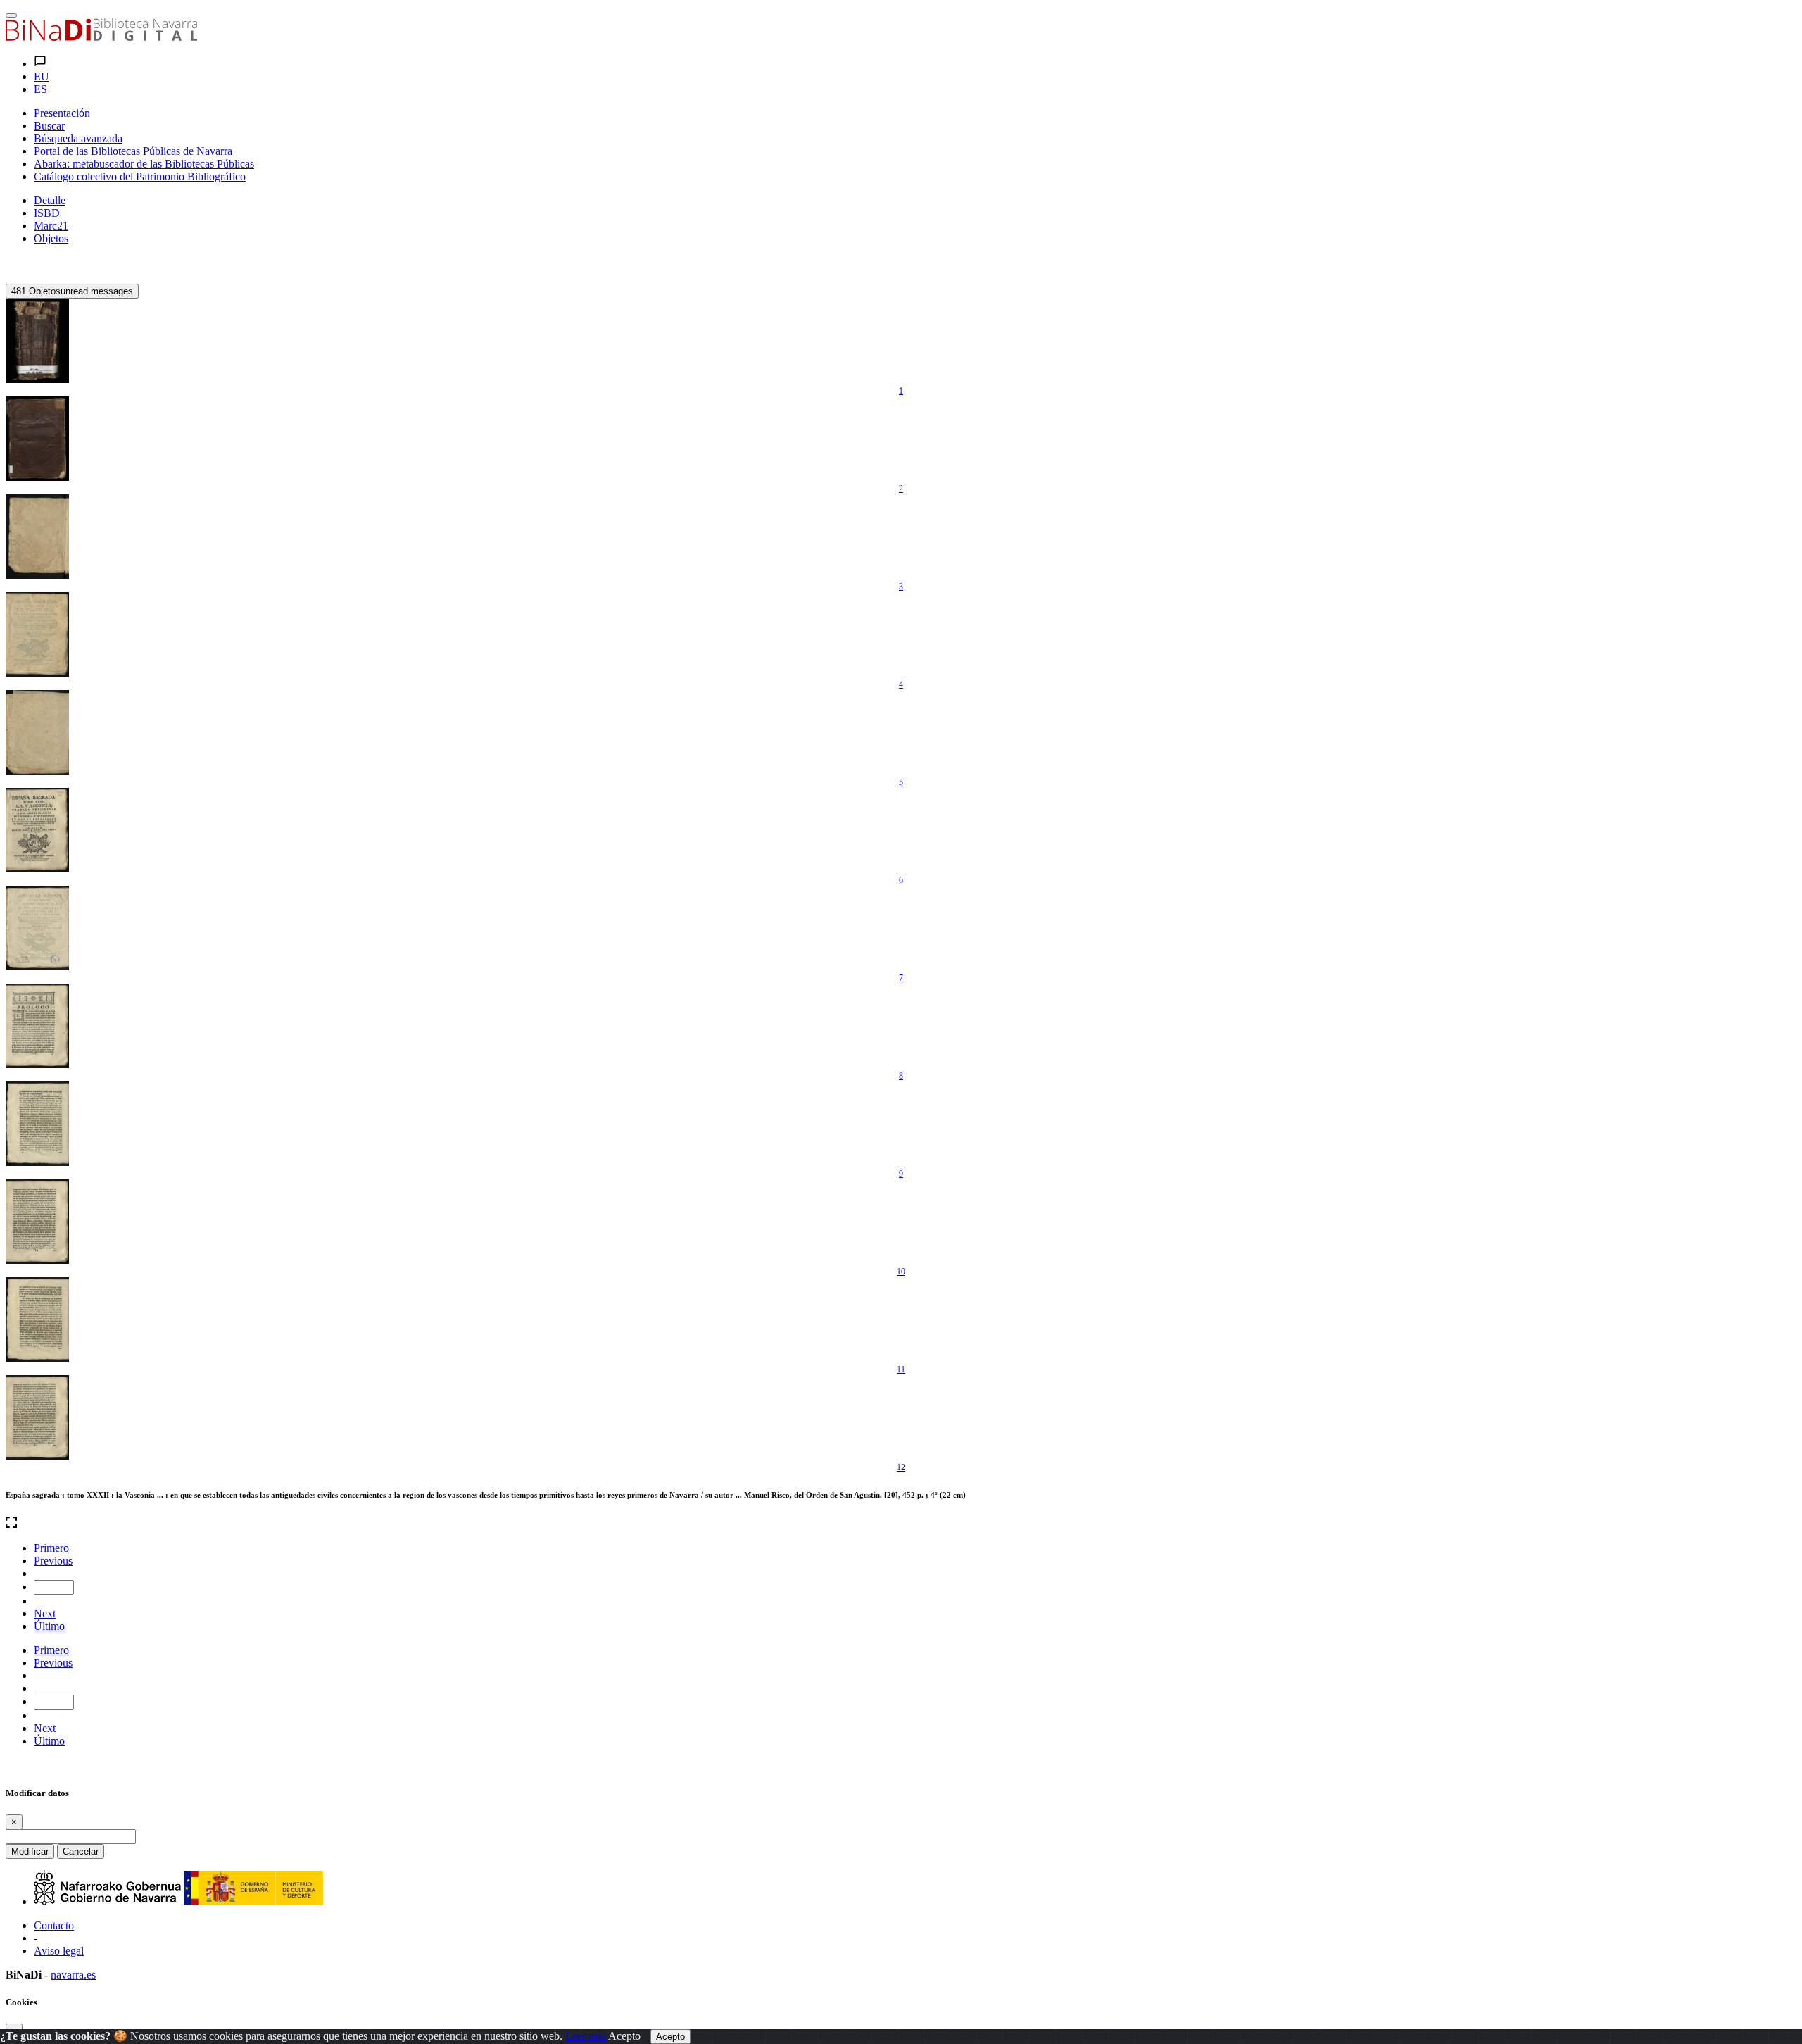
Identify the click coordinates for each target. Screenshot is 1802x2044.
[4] (37, 634)
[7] (37, 928)
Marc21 (51, 226)
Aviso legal (59, 1951)
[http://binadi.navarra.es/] (101, 37)
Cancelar (81, 1851)
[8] (37, 1026)
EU (42, 76)
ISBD (47, 213)
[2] (37, 439)
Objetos (51, 238)
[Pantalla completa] (901, 1524)
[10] (37, 1222)
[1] (37, 341)
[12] (37, 1417)
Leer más (586, 2036)
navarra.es (73, 1975)
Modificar (30, 1851)
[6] (37, 830)
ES (40, 89)
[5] (37, 732)
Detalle (50, 200)
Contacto (54, 1925)
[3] (37, 537)
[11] (37, 1319)
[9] (37, 1124)
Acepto (624, 2036)
